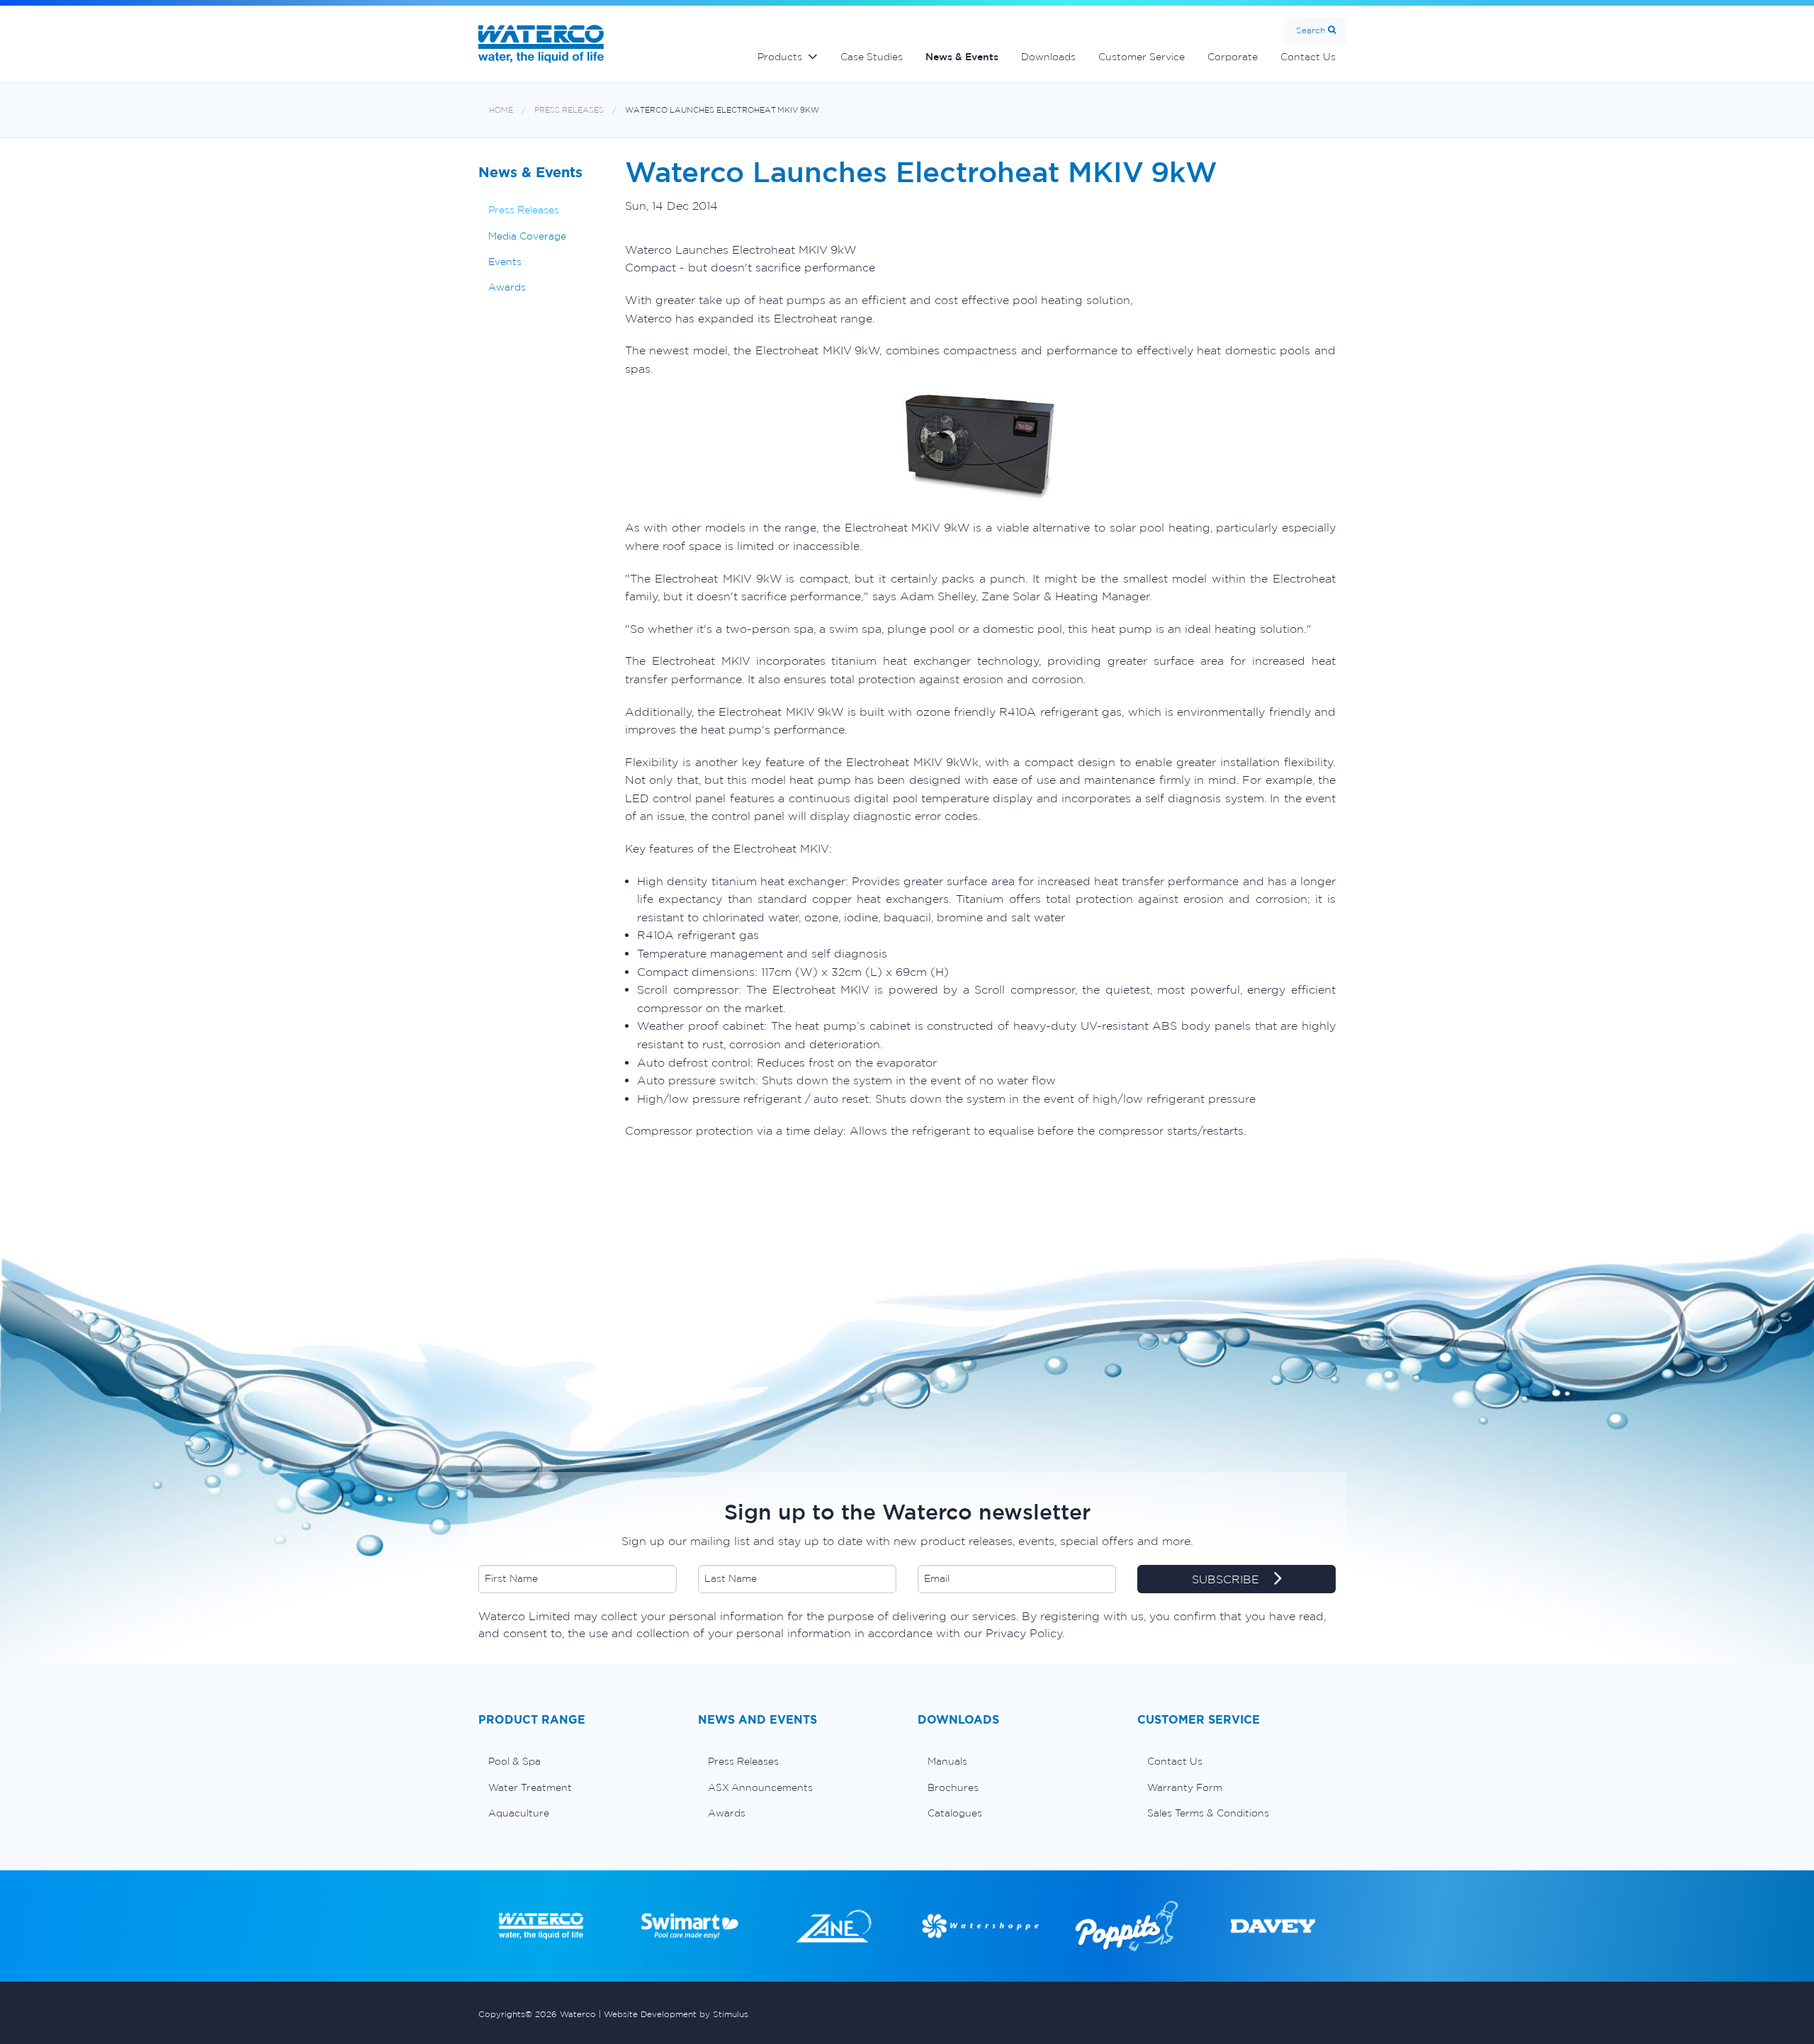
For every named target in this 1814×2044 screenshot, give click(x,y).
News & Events (962, 57)
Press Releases (569, 110)
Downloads (1048, 57)
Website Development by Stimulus (676, 2014)
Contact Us (1308, 57)
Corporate (1233, 57)
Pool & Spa (514, 1761)
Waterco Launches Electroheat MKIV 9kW (722, 110)
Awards (507, 287)
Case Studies (872, 57)
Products (780, 57)
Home (501, 110)
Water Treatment (530, 1787)
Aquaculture (519, 1813)
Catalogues (955, 1813)
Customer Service (1142, 57)
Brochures (953, 1787)
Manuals (947, 1761)
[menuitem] (578, 1761)
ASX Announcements (760, 1787)
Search (1311, 30)
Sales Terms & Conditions (1208, 1813)
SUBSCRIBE (1227, 1579)
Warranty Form (1185, 1787)
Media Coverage (527, 236)
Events (505, 262)
